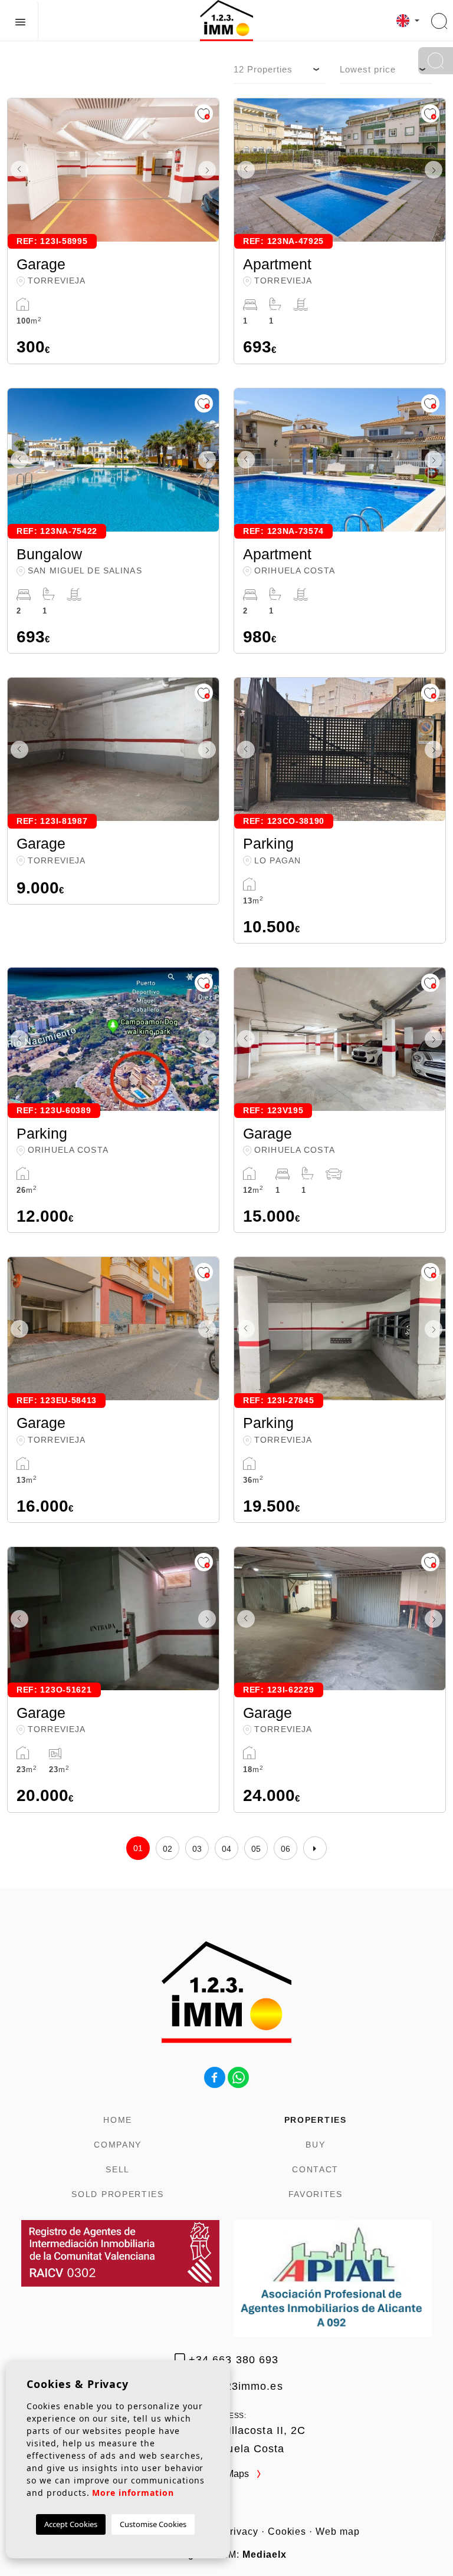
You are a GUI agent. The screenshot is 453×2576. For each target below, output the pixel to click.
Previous (19, 170)
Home (118, 2120)
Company (118, 2145)
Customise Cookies (153, 2524)
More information (133, 2493)
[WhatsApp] (238, 2077)
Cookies (287, 2532)
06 (286, 1849)
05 (256, 1849)
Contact (315, 2169)
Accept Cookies (71, 2524)
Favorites (316, 2194)
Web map (338, 2532)
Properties (316, 2120)
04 (227, 1849)
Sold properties (117, 2194)
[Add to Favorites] (204, 113)
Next (207, 170)
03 (197, 1849)
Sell (118, 2169)
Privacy (241, 2532)
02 (168, 1849)
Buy (315, 2145)
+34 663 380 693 (232, 2360)
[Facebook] (215, 2077)
